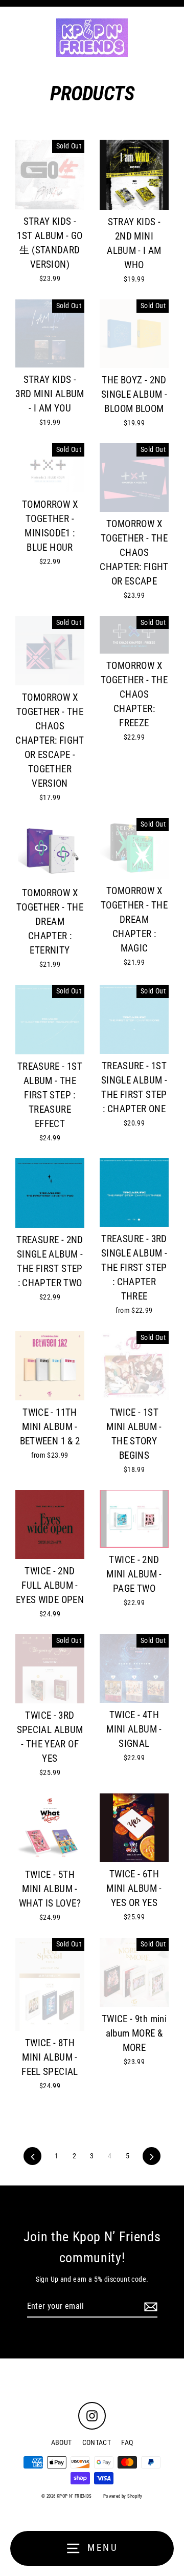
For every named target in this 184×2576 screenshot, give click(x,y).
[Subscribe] (149, 2307)
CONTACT (97, 2442)
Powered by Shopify (123, 2496)
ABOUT (62, 2442)
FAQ (127, 2442)
